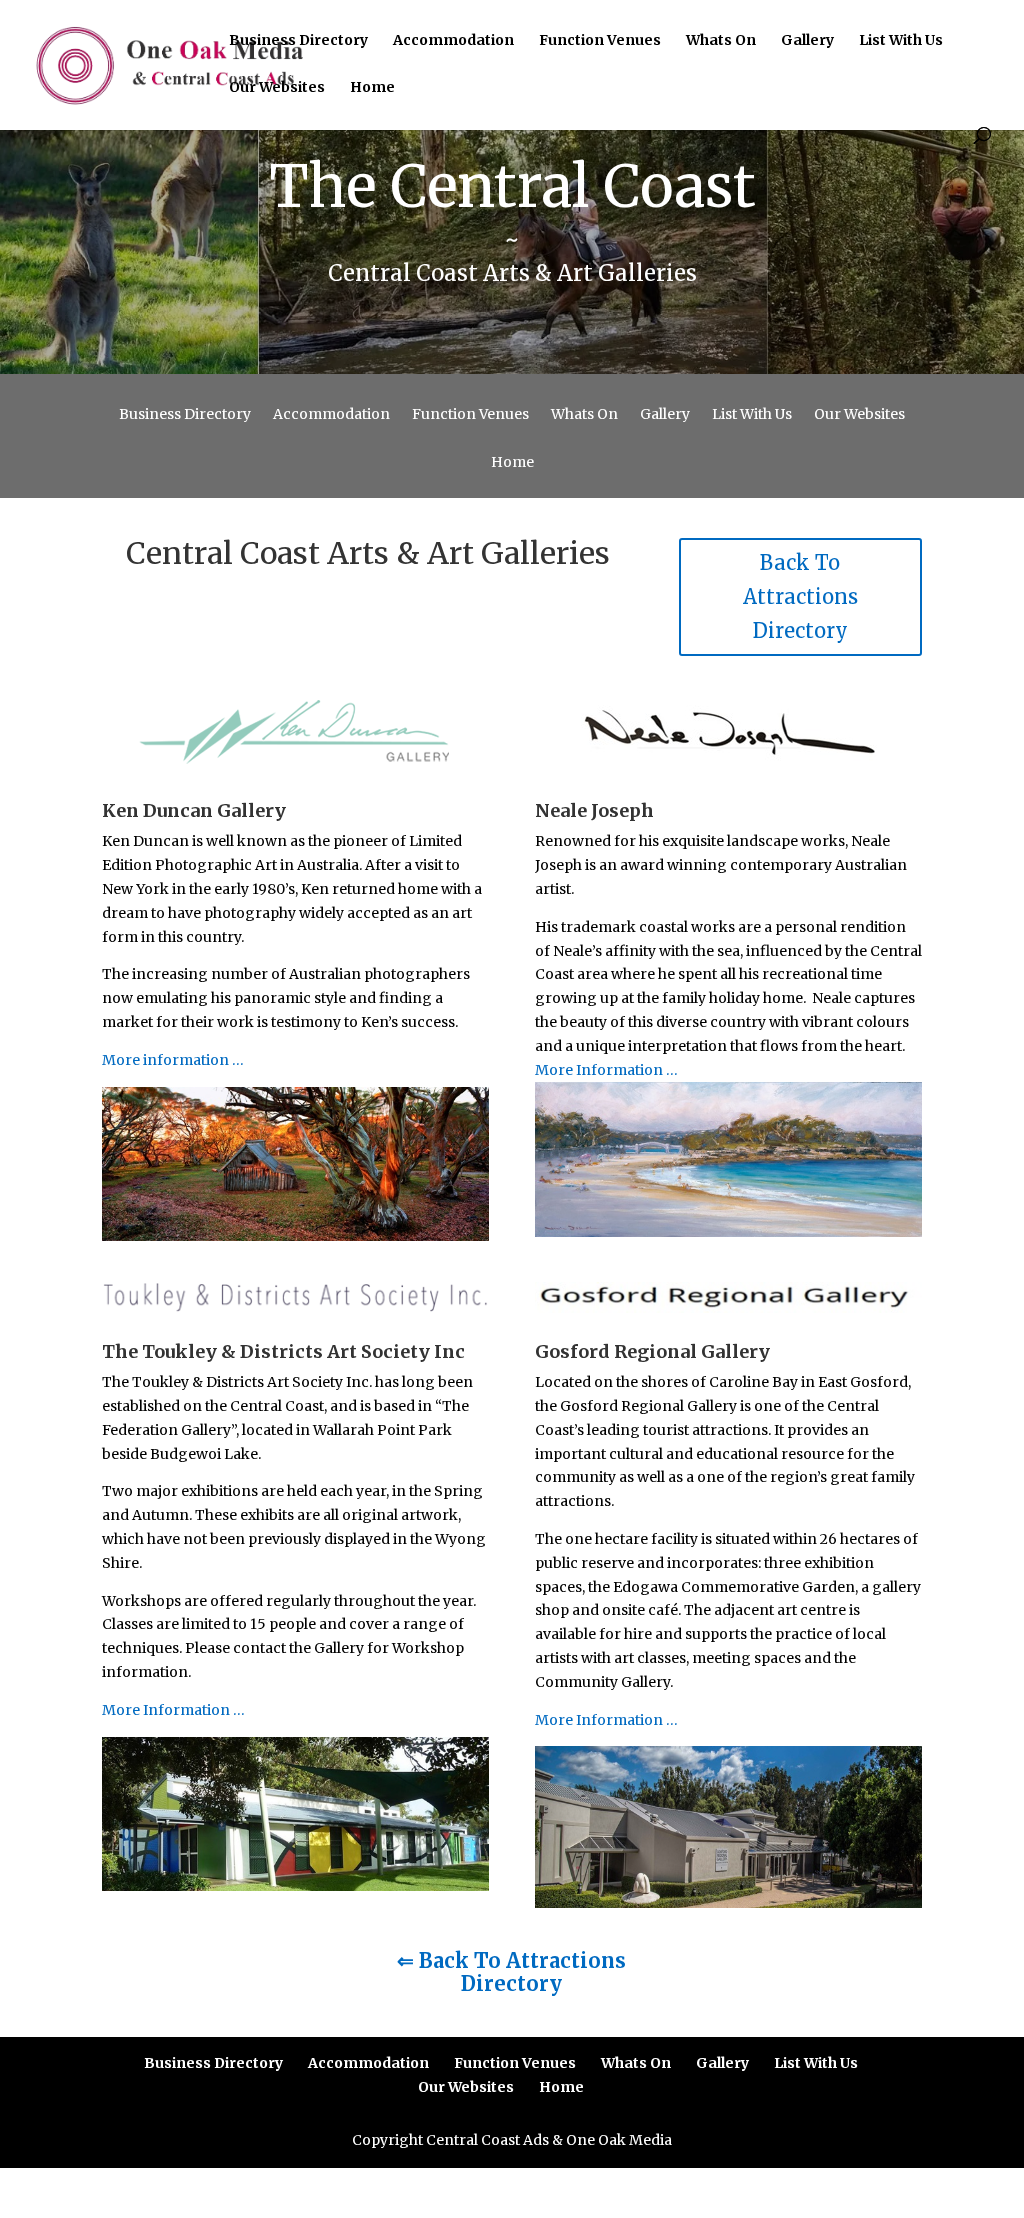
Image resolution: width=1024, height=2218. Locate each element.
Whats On (721, 41)
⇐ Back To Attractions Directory (511, 1972)
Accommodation (453, 41)
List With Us (901, 41)
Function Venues (600, 41)
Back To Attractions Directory (800, 596)
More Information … (606, 1070)
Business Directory (298, 41)
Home (372, 88)
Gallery (807, 41)
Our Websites (277, 88)
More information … (173, 1060)
